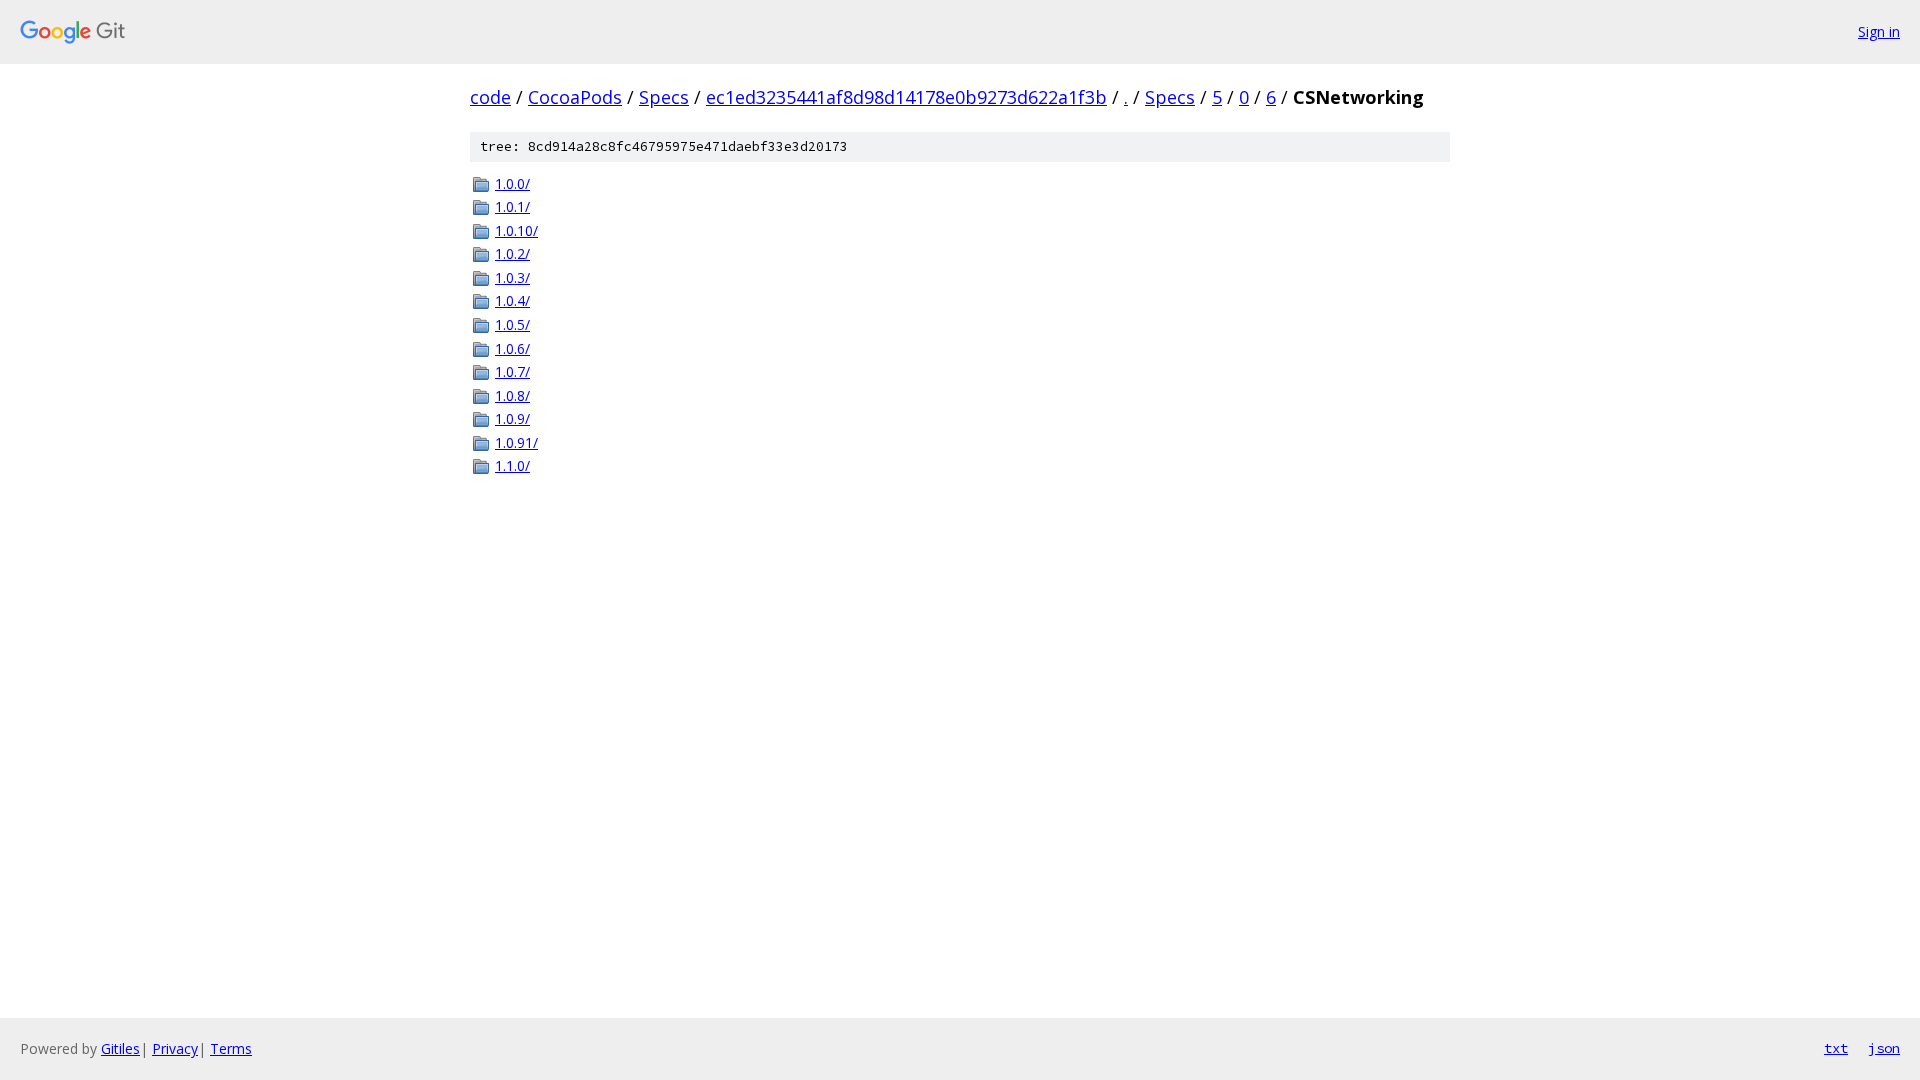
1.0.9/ (512, 418)
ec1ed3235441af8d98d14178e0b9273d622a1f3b (906, 97)
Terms (231, 1048)
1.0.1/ (512, 206)
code (490, 97)
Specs (664, 97)
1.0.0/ (512, 183)
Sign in (1879, 31)
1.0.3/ (512, 277)
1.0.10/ (516, 230)
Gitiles (120, 1048)
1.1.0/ (512, 465)
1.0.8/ (512, 395)
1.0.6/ (512, 348)
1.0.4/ (512, 300)
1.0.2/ (512, 253)
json (1884, 1048)
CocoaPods (575, 97)
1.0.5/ (512, 324)
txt (1836, 1048)
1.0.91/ (516, 442)
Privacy (175, 1048)
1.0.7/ (512, 371)
